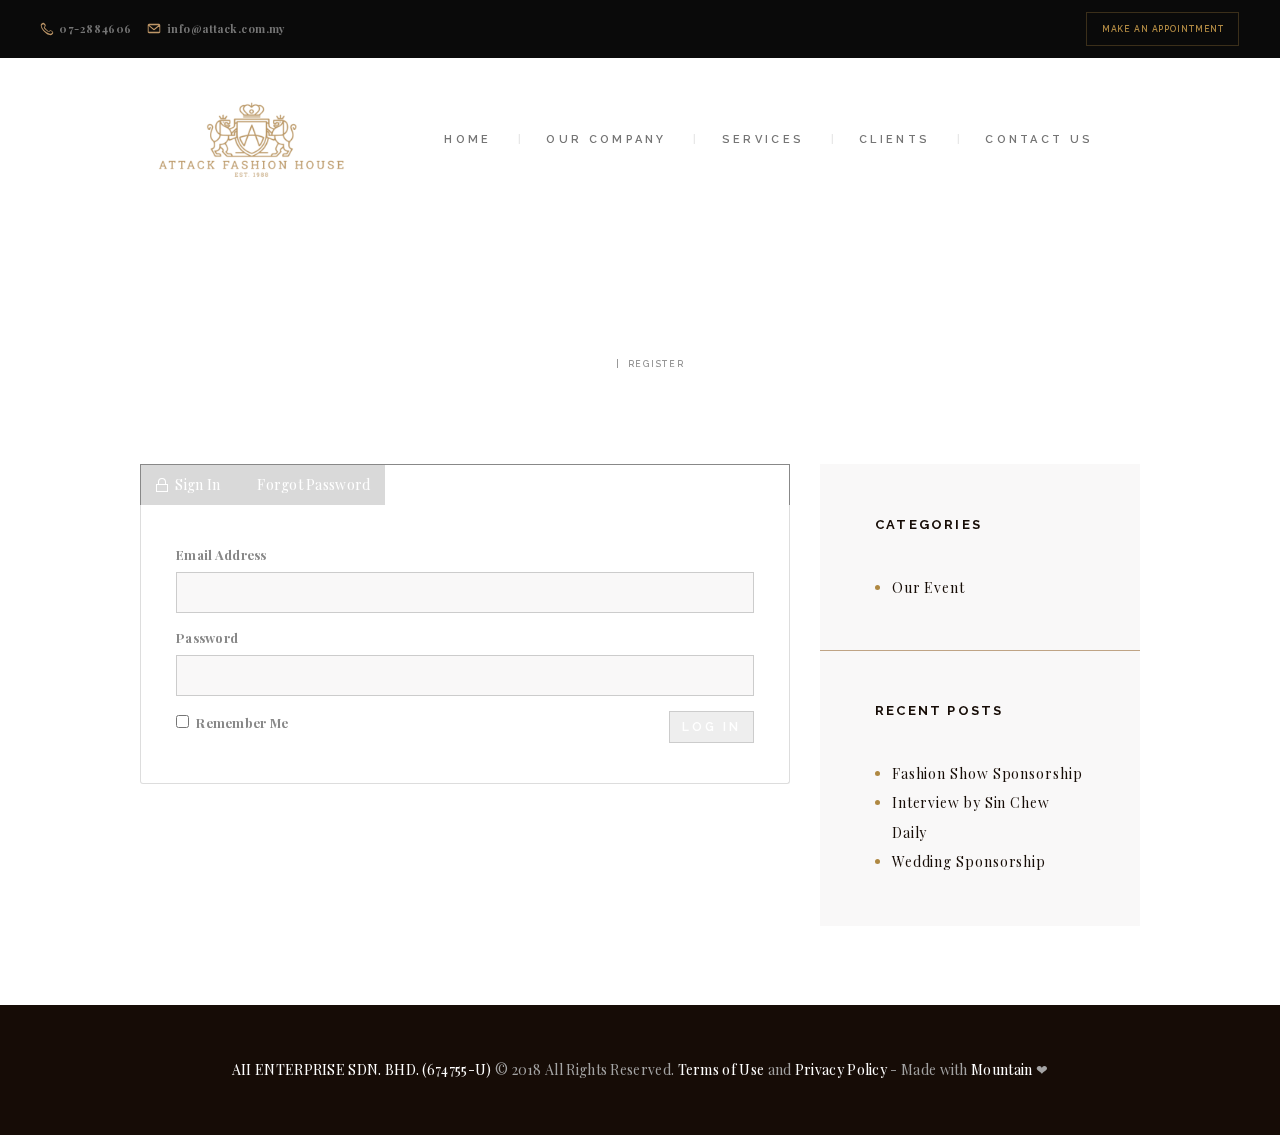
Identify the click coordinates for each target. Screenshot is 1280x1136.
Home (591, 364)
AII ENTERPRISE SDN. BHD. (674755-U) (362, 1069)
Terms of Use (721, 1069)
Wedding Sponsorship (969, 861)
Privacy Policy (841, 1069)
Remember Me (240, 722)
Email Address (221, 554)
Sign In (197, 484)
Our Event (928, 587)
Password (207, 637)
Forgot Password (313, 484)
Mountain (1001, 1069)
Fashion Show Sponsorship (987, 773)
